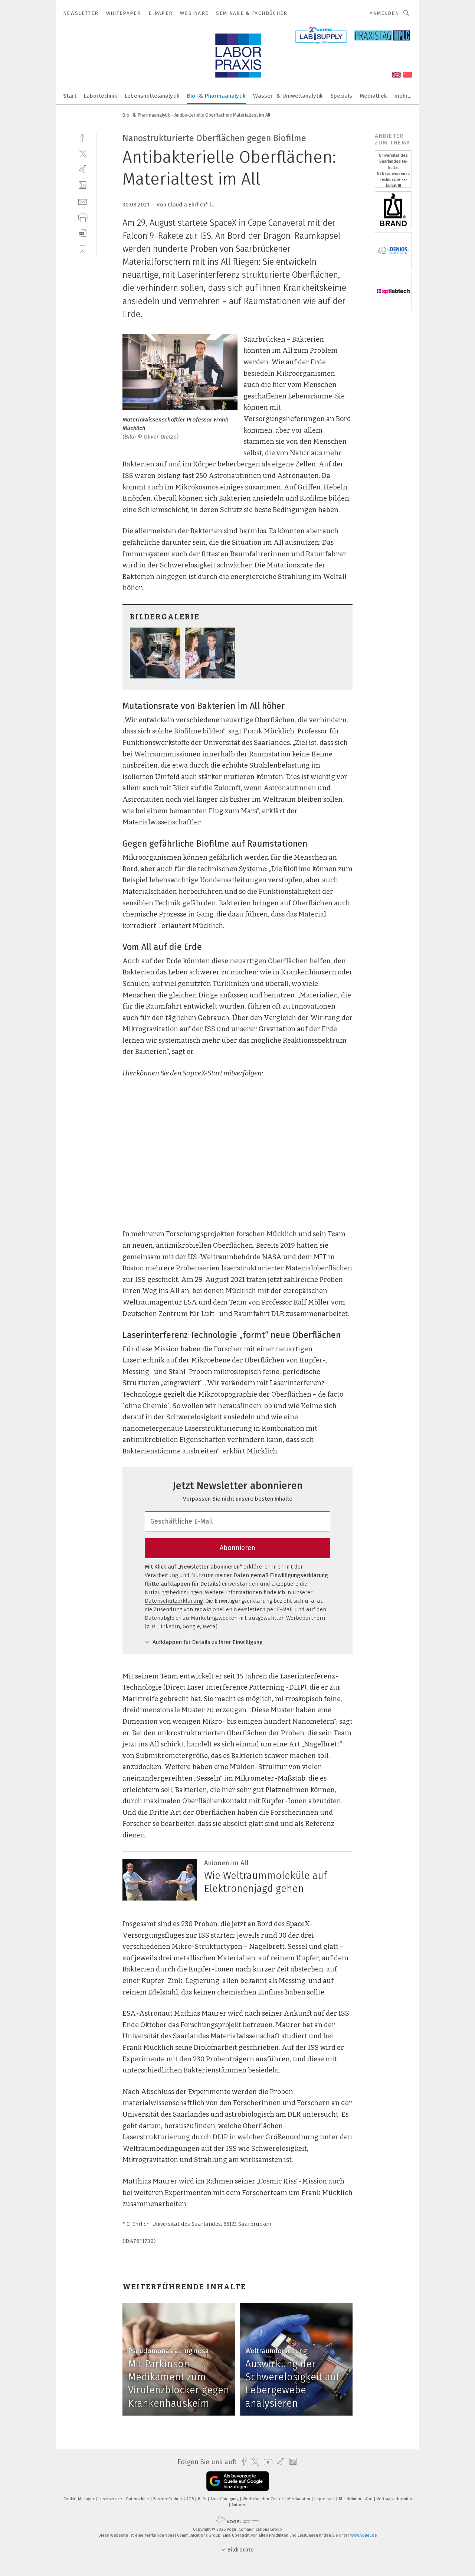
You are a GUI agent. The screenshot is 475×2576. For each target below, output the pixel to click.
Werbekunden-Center (263, 2499)
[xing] (83, 169)
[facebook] (83, 137)
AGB (191, 2499)
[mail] (83, 201)
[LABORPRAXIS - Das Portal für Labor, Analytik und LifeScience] (70, 95)
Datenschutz (138, 2499)
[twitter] (83, 153)
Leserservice (111, 2499)
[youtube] (266, 2462)
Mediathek (373, 96)
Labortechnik (101, 96)
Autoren (239, 2505)
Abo (369, 2499)
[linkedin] (83, 185)
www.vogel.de (364, 2535)
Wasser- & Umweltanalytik (288, 96)
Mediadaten (299, 2499)
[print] (83, 217)
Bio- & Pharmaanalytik (216, 96)
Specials (341, 96)
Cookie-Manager (79, 2499)
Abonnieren (237, 1548)
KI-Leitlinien (350, 2499)
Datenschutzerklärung (174, 1601)
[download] (83, 233)
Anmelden (384, 13)
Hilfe (203, 2499)
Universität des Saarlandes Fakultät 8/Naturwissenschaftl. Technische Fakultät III (393, 170)
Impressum (325, 2499)
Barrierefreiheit (168, 2499)
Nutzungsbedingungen (173, 1592)
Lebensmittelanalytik (152, 96)
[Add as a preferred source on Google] (238, 2481)
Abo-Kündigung (225, 2499)
